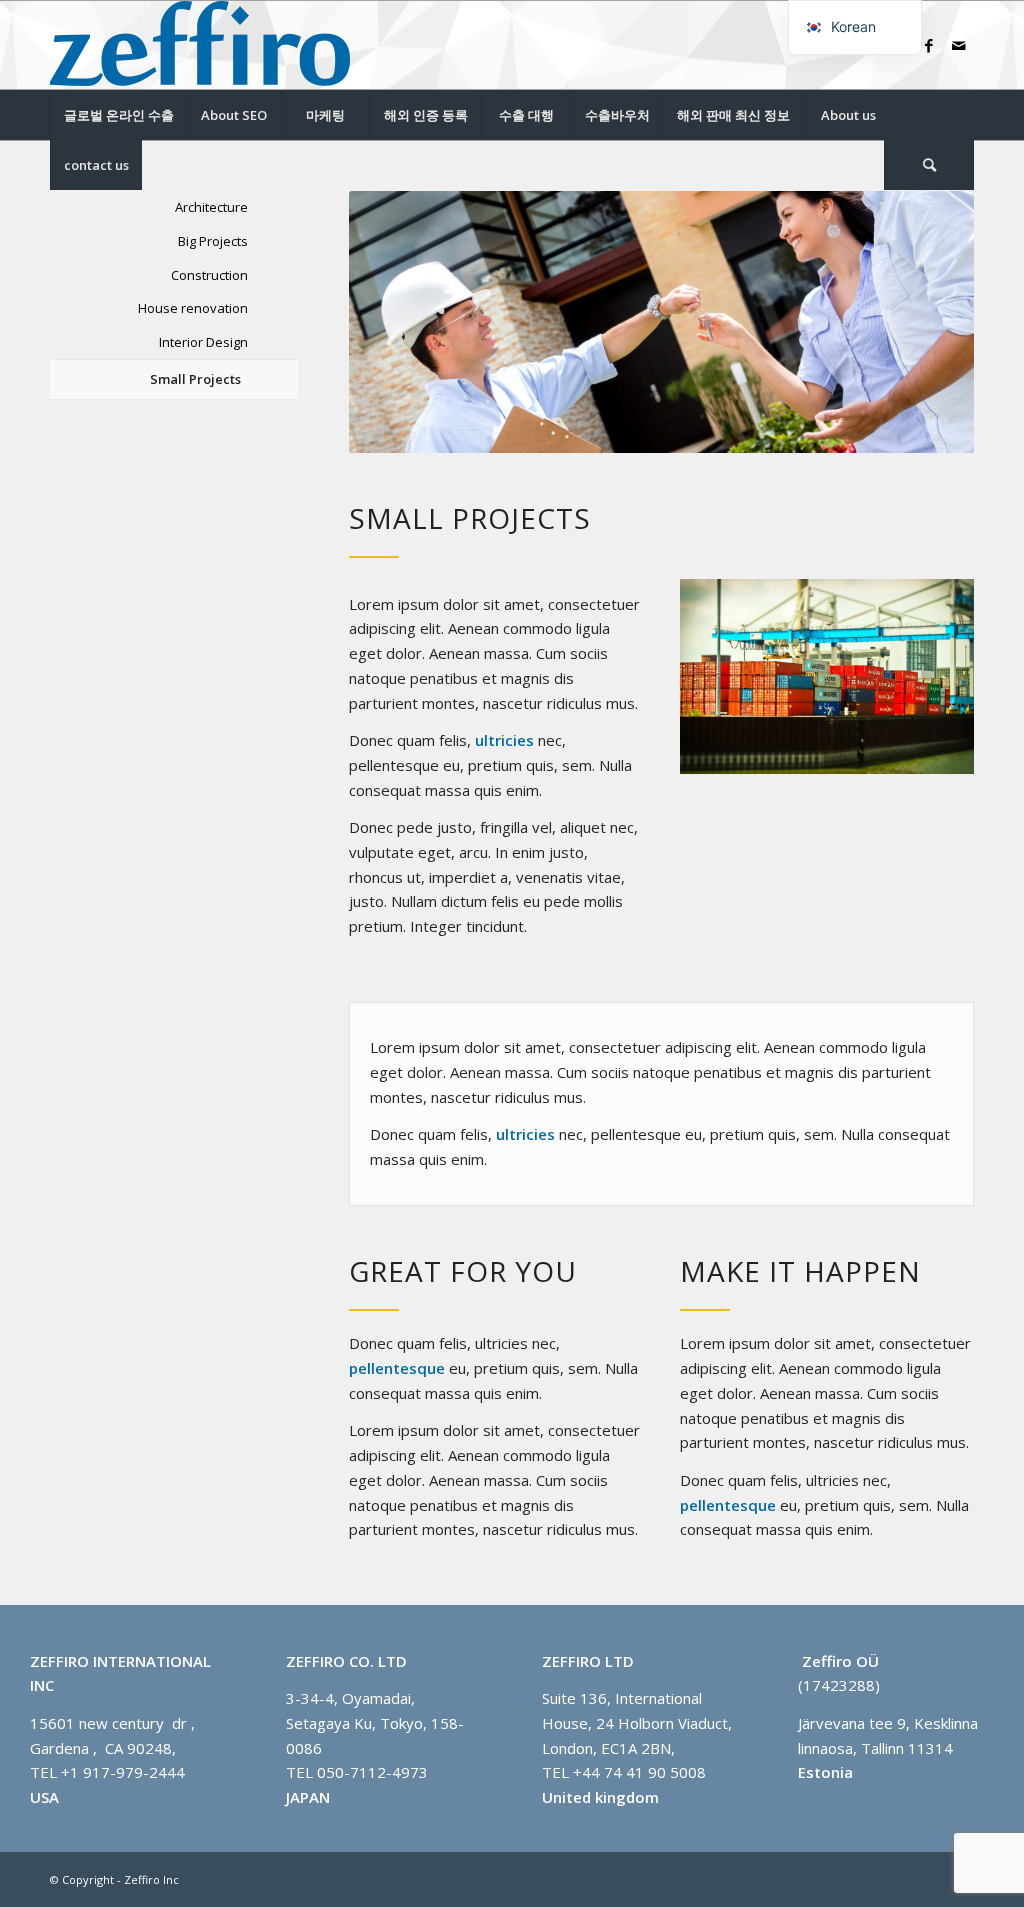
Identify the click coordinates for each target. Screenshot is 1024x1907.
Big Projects (213, 241)
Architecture (211, 207)
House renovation (193, 308)
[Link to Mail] (959, 45)
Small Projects (195, 379)
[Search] (929, 165)
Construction (209, 275)
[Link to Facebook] (929, 45)
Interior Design (203, 342)
